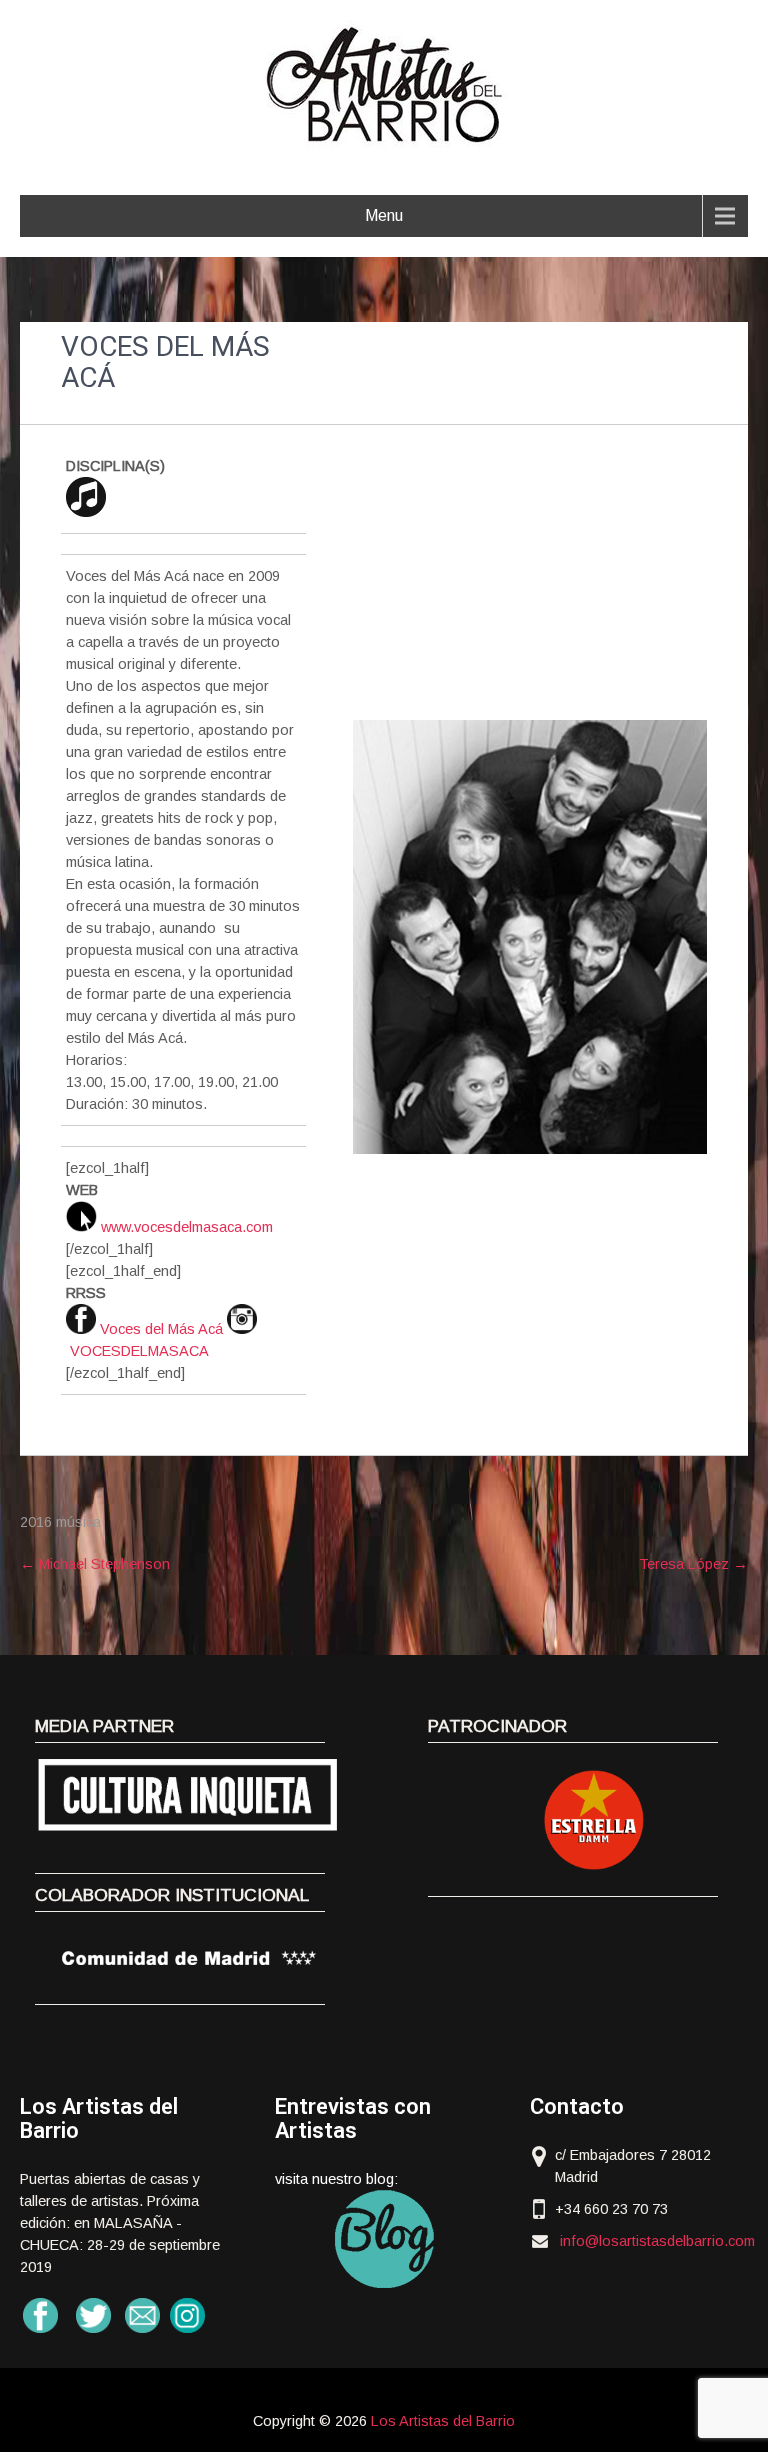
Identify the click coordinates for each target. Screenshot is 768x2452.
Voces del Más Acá (161, 1329)
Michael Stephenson (95, 1564)
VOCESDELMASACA (139, 1351)
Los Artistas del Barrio (443, 2421)
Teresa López (693, 1564)
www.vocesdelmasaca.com (187, 1227)
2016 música (60, 1522)
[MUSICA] (86, 512)
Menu (384, 215)
